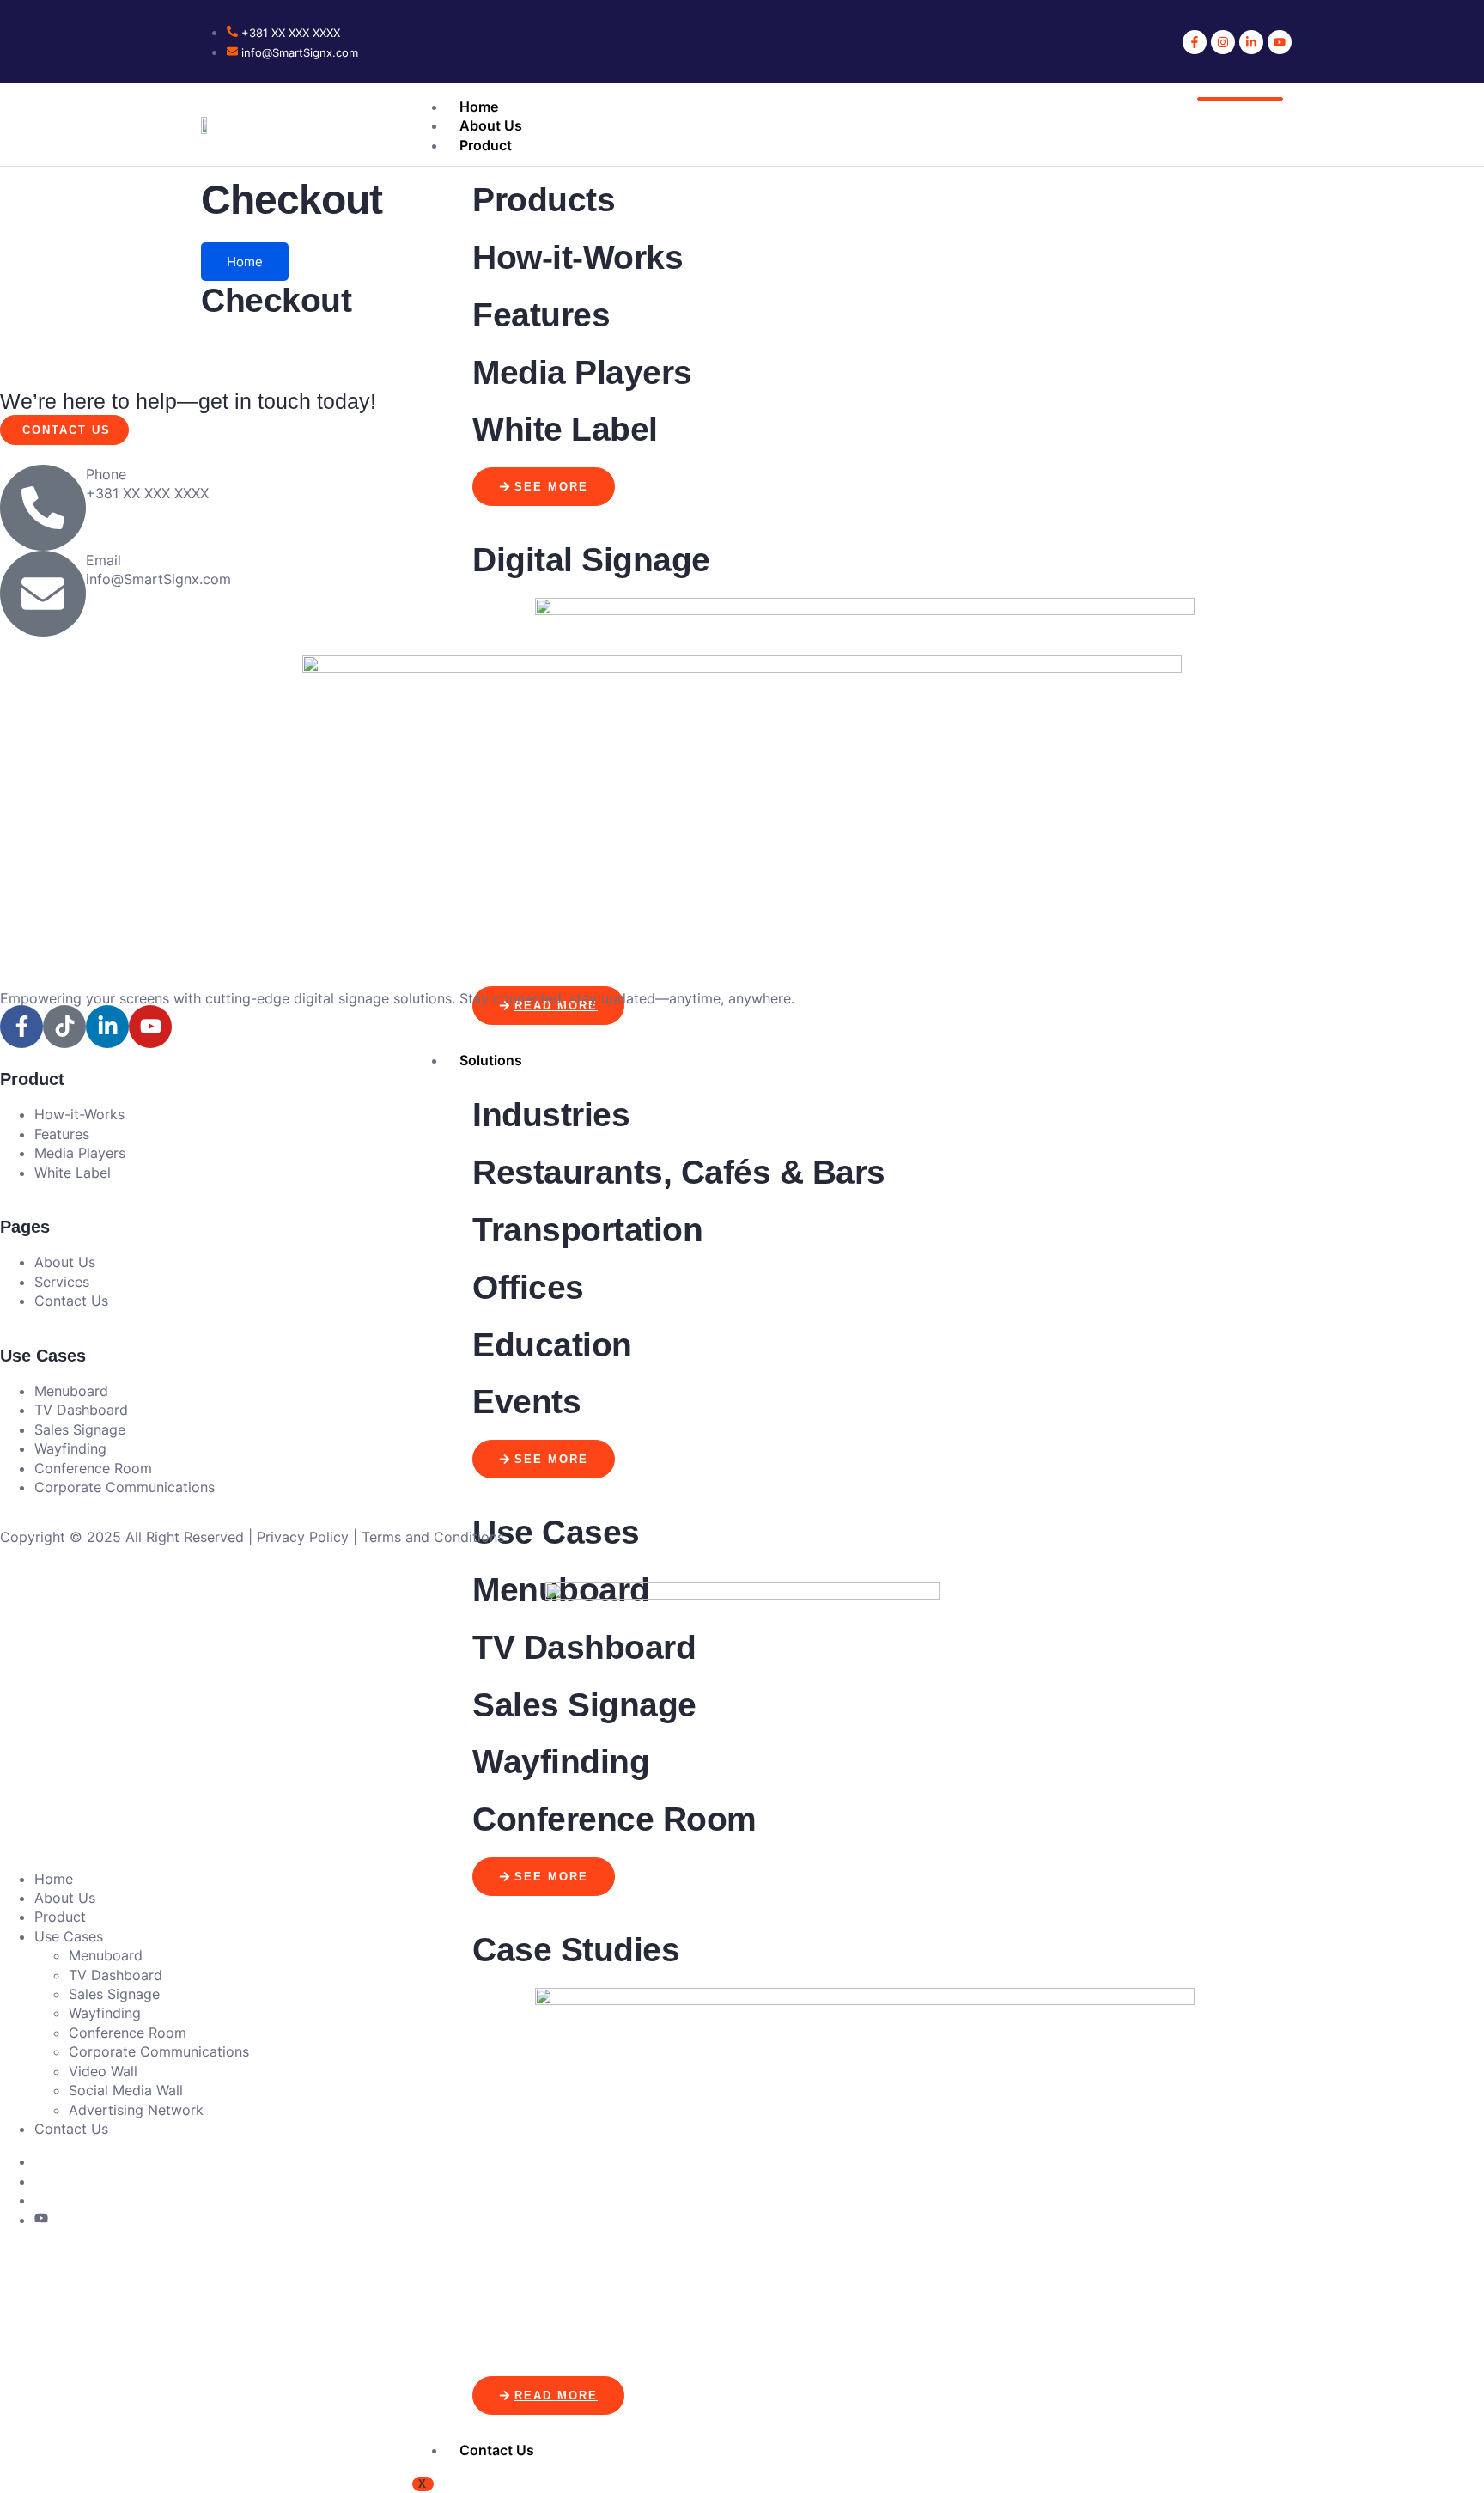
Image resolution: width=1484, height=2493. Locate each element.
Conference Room (128, 2033)
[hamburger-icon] (1240, 99)
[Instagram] (1223, 42)
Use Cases (69, 1936)
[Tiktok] (64, 1027)
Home (479, 107)
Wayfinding (105, 2013)
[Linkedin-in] (1251, 42)
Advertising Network (136, 2110)
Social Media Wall (126, 2090)
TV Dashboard (116, 1975)
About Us (491, 125)
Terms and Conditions (433, 1537)
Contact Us (497, 2450)
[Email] (43, 594)
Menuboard (106, 1955)
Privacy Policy (303, 1537)
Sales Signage (114, 1994)
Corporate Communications (159, 2051)
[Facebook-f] (1195, 42)
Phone (106, 474)
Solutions (491, 1060)
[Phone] (43, 508)
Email (103, 560)
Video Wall (103, 2071)
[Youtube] (1280, 42)
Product (486, 145)
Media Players (582, 372)
